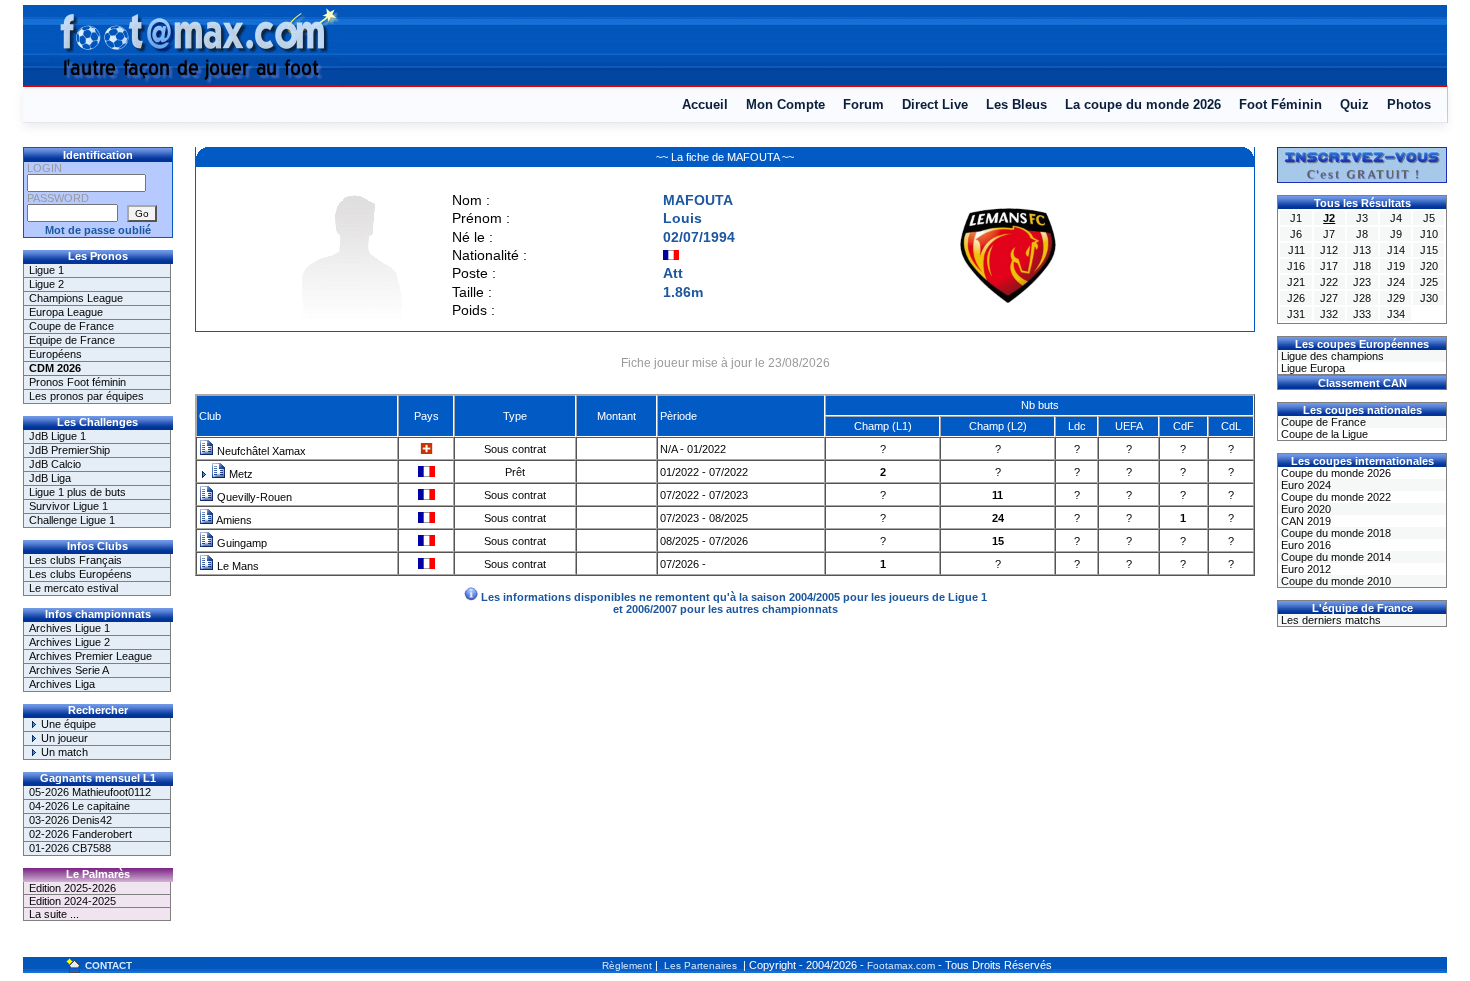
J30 (1429, 298)
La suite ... (54, 914)
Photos (1409, 104)
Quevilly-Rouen (253, 497)
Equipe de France (72, 340)
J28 (1362, 298)
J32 (1329, 314)
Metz (239, 474)
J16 (1296, 266)
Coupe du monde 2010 (1334, 581)
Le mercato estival (73, 588)
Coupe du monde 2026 (1334, 473)
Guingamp (240, 543)
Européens (55, 354)
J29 (1396, 298)
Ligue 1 (46, 270)
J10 (1429, 234)
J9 (1396, 234)
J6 (1296, 234)
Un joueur (63, 738)
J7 (1329, 234)
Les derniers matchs (1329, 620)
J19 (1396, 266)
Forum (863, 104)
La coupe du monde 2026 (1143, 104)
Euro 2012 (1304, 569)
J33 (1362, 314)
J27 (1329, 298)
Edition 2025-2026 (72, 888)
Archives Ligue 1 (69, 628)
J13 (1362, 250)
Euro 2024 (1304, 485)
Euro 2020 (1304, 509)
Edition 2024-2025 (72, 901)
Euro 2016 (1304, 545)
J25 (1429, 282)
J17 (1329, 266)
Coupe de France (71, 326)
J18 (1362, 266)
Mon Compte (785, 104)
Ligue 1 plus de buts (77, 492)
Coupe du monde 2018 (1334, 533)
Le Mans (236, 566)
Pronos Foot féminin (77, 382)
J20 (1429, 266)
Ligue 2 (46, 284)
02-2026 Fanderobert (80, 834)
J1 (1296, 218)
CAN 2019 (1304, 521)
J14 (1396, 250)
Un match (63, 752)
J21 (1296, 282)
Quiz (1354, 104)
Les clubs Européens (80, 574)
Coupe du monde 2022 (1334, 497)
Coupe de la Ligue (1323, 434)
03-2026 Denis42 (70, 820)
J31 (1296, 314)
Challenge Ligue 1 (72, 520)
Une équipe (67, 724)
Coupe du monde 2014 (1334, 557)
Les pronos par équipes (86, 396)
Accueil (705, 104)
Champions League (76, 298)
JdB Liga (50, 478)
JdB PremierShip (69, 450)
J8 (1362, 234)
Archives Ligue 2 (69, 642)
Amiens (233, 520)
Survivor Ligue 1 (68, 506)
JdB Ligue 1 (57, 436)
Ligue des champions (1331, 356)
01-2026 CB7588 (70, 848)
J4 (1396, 218)
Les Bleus (1016, 104)
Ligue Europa (1311, 368)
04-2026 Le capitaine (79, 806)
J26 (1296, 298)
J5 (1429, 218)
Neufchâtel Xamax (260, 451)
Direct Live (935, 104)
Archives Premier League (90, 656)
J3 (1362, 218)
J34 (1396, 314)
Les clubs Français (75, 560)
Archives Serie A (69, 670)
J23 (1362, 282)
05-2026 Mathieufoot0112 (90, 792)
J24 (1396, 282)
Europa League (66, 312)
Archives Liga (62, 684)
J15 (1429, 250)
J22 (1329, 282)
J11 (1296, 250)
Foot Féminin (1280, 104)
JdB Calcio (55, 464)
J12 (1329, 250)
